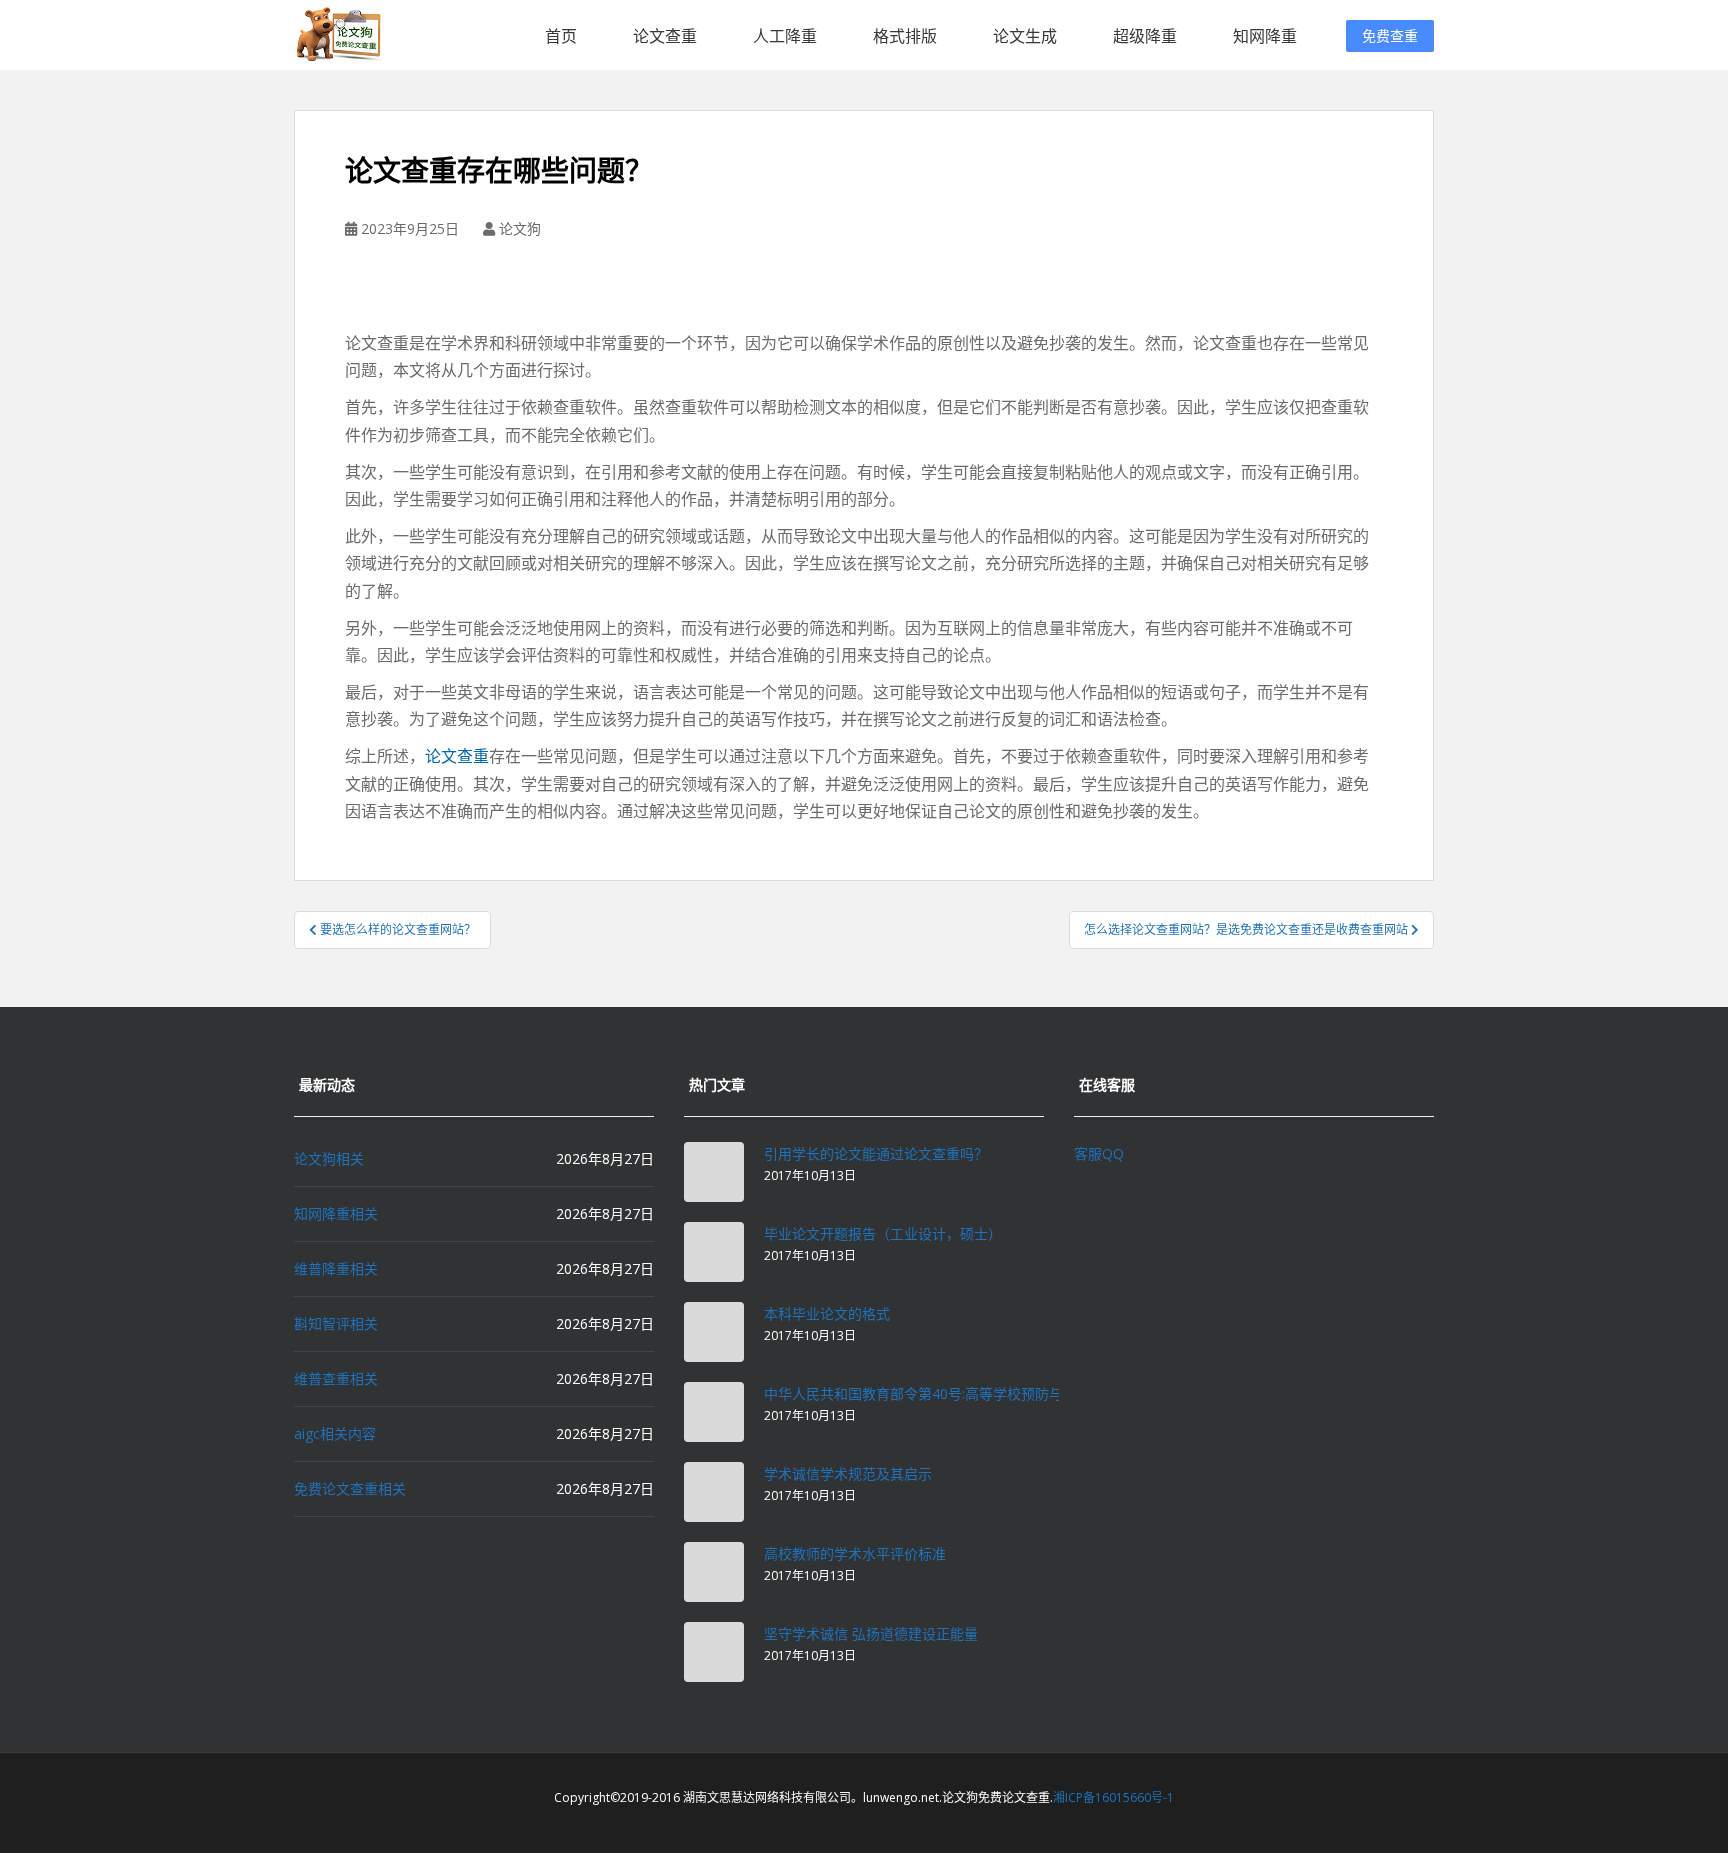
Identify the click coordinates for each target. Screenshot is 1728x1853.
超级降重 (1145, 36)
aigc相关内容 (335, 1433)
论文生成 (1025, 36)
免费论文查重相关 (350, 1488)
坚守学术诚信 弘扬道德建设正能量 (871, 1633)
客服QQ (1099, 1153)
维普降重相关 (336, 1268)
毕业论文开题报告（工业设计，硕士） (883, 1233)
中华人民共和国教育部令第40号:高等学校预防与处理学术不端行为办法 (983, 1393)
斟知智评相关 (336, 1323)
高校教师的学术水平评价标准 (855, 1553)
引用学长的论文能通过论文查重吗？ (876, 1153)
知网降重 (1265, 36)
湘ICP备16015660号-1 (1113, 1797)
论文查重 (665, 36)
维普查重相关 (336, 1378)
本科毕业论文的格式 (827, 1313)
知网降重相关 (336, 1213)
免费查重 (1390, 35)
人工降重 (785, 36)
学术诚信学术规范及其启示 (848, 1473)
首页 (561, 36)
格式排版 (905, 36)
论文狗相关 (329, 1158)
